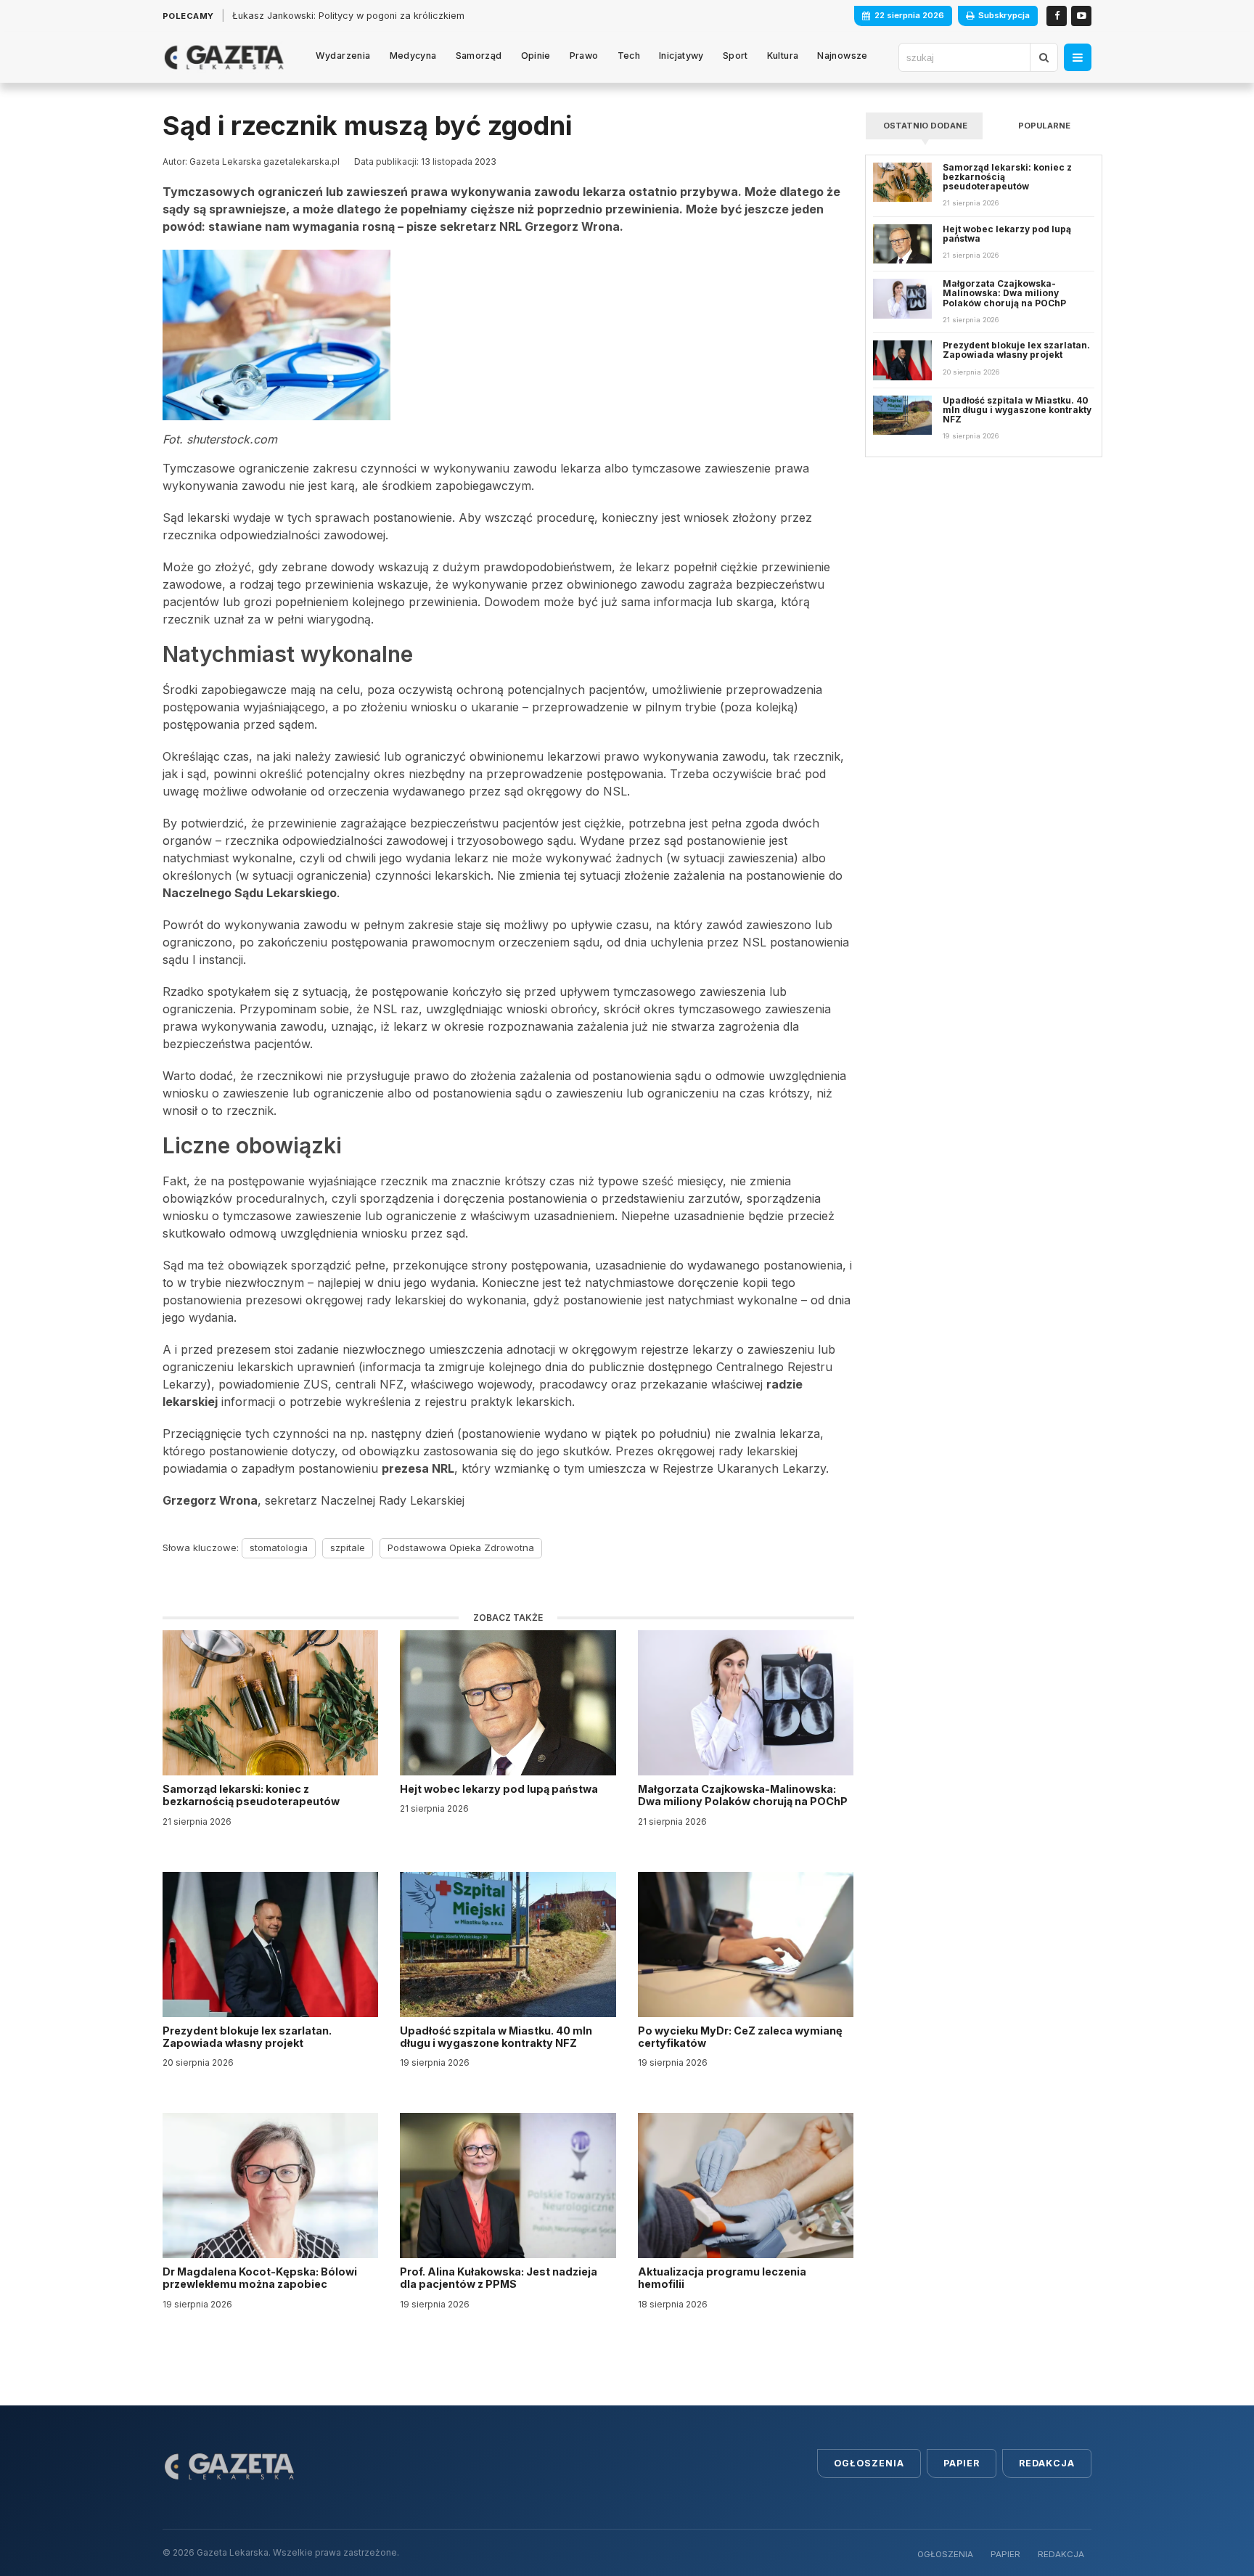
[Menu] (1078, 57)
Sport (735, 56)
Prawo (584, 56)
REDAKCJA (1061, 2554)
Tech (629, 56)
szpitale (348, 1547)
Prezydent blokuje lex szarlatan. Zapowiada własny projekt (247, 2037)
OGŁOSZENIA (945, 2554)
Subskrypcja (1004, 15)
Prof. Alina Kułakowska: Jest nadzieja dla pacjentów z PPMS (499, 2278)
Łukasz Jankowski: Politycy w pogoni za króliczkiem (348, 16)
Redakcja (1047, 2463)
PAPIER (1005, 2554)
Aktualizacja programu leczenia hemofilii (722, 2278)
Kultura (783, 56)
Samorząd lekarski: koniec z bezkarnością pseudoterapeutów (252, 1795)
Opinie (536, 56)
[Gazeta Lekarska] (224, 57)
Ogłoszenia (869, 2463)
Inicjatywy (681, 56)
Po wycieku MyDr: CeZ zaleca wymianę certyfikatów (740, 2037)
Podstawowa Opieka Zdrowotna (461, 1547)
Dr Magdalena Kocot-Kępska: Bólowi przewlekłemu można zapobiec (260, 2278)
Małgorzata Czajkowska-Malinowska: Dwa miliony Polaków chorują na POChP (743, 1795)
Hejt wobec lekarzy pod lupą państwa (500, 1789)
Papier (962, 2463)
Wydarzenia (343, 56)
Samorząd (479, 56)
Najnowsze (842, 56)
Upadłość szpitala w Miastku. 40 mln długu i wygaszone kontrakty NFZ (496, 2037)
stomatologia (279, 1547)
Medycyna (413, 56)
